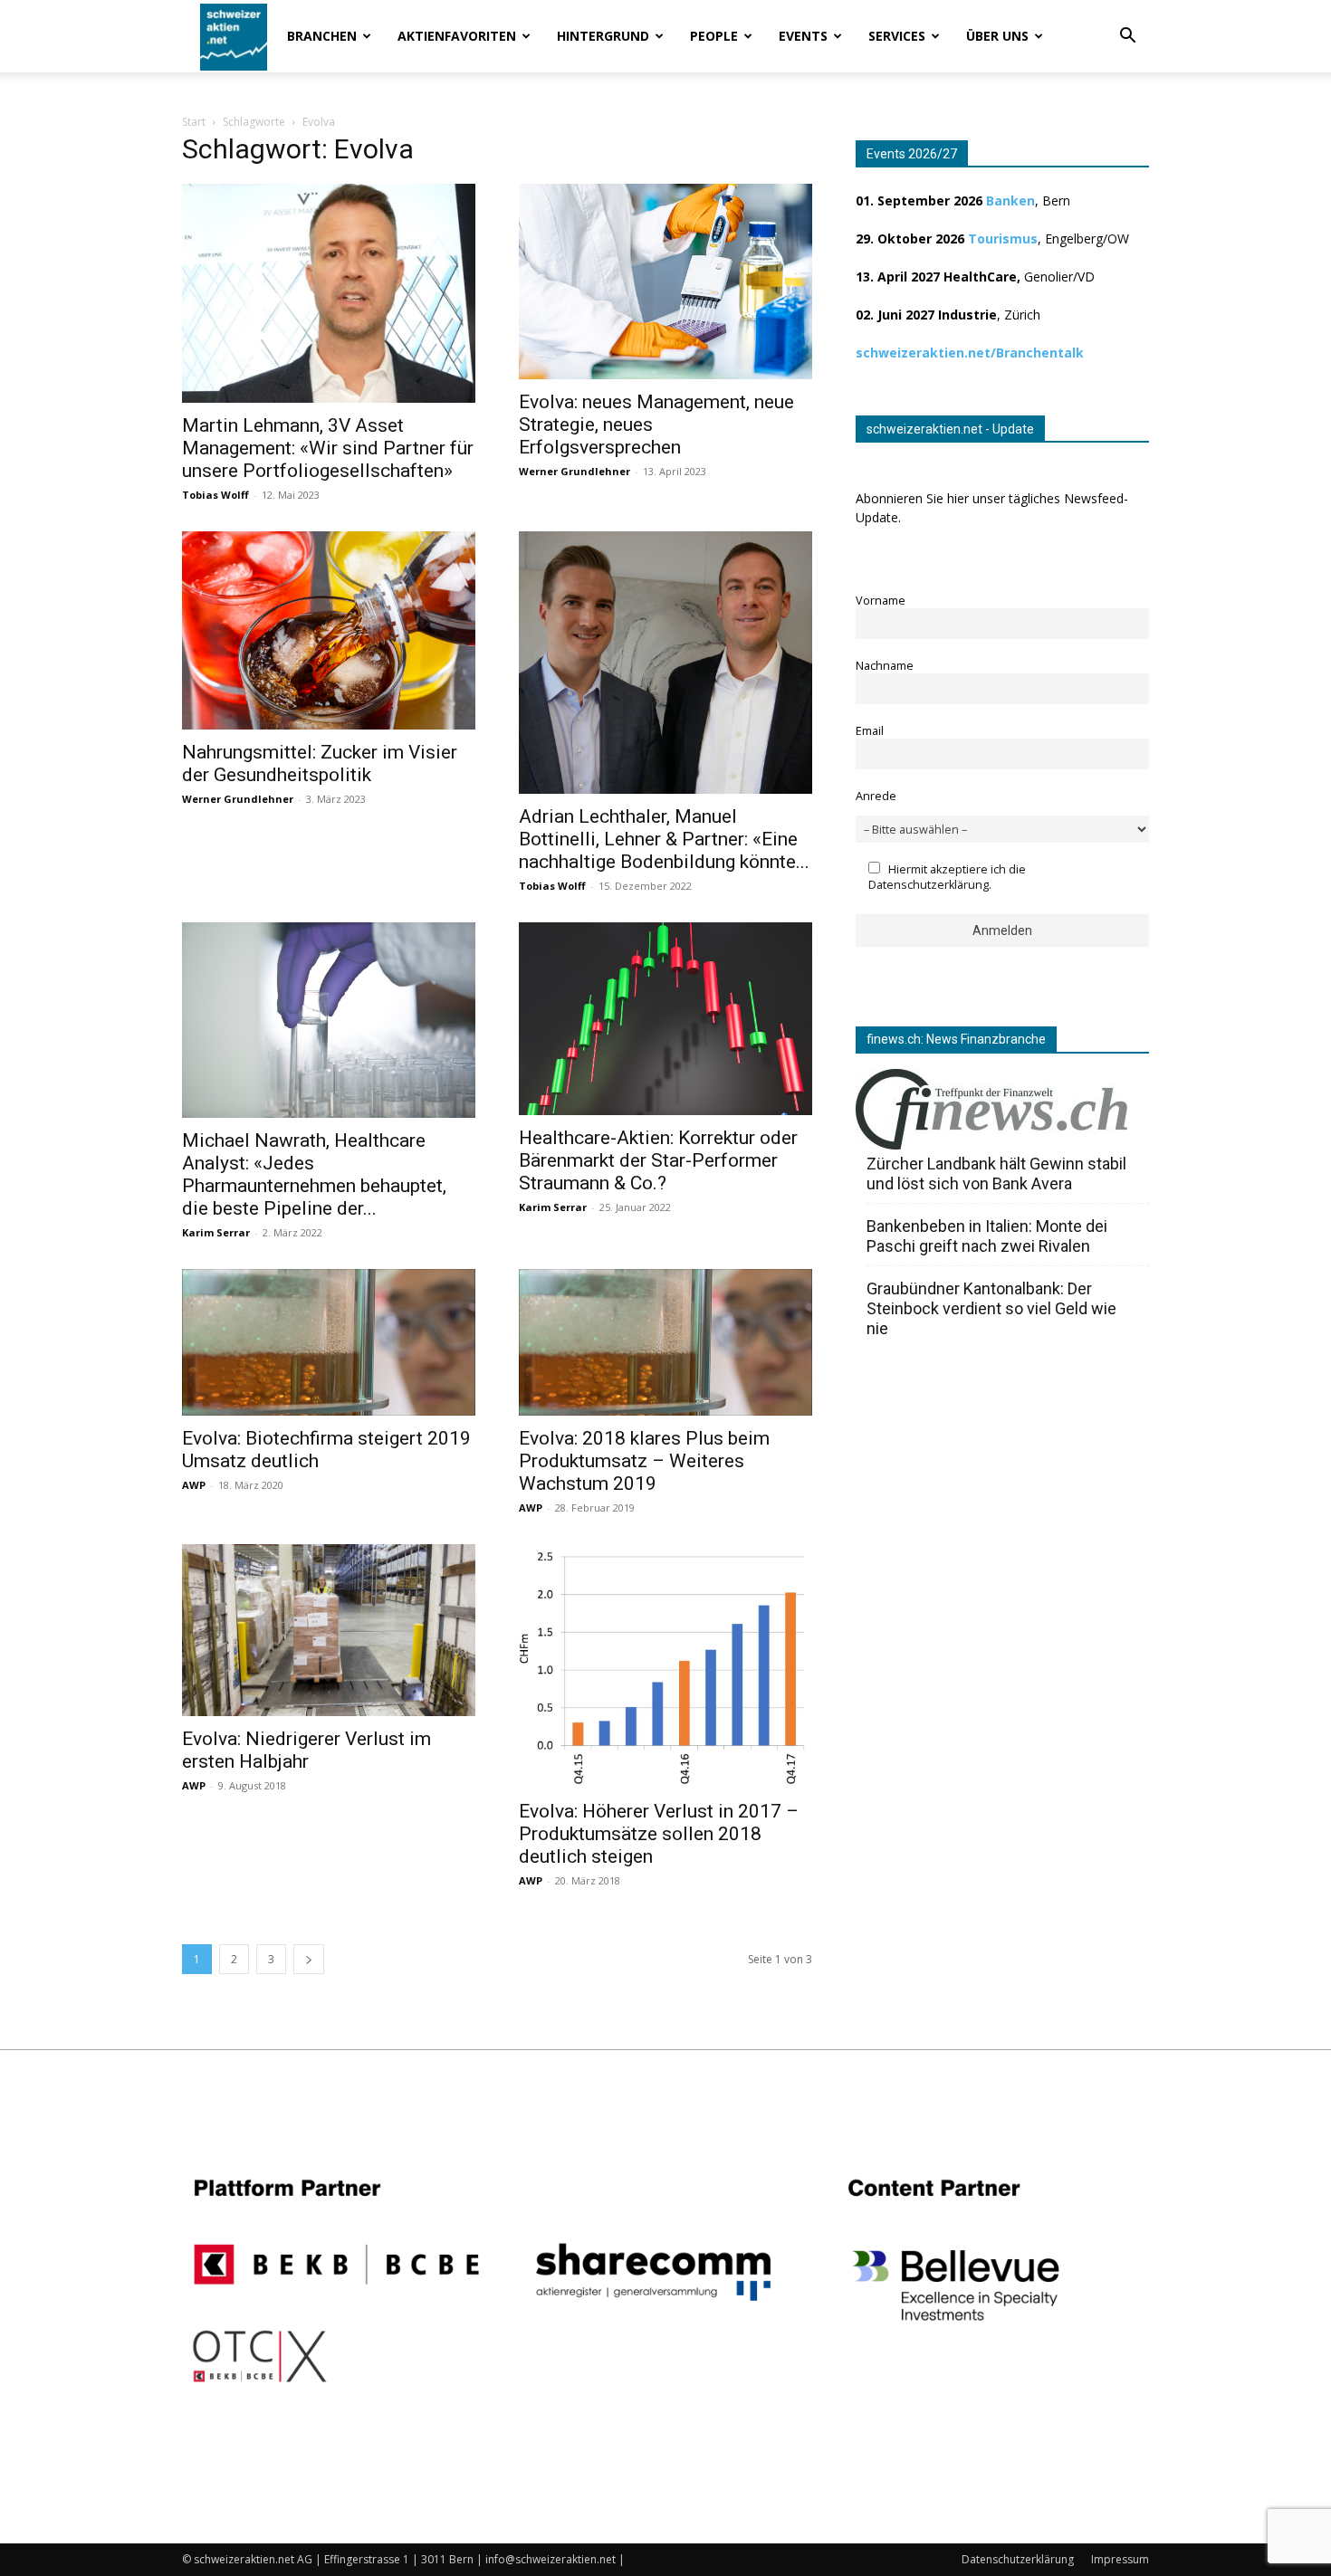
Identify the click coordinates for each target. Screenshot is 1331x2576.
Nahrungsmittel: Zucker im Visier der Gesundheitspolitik (320, 763)
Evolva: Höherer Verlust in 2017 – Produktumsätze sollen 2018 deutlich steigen (659, 1834)
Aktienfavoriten (457, 36)
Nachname (885, 666)
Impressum (1120, 2559)
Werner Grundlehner (575, 471)
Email (870, 731)
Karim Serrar (216, 1232)
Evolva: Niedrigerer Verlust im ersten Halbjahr (306, 1750)
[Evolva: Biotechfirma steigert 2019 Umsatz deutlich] (329, 1342)
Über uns (997, 36)
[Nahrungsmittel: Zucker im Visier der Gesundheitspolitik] (329, 630)
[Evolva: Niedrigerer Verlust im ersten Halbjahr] (329, 1630)
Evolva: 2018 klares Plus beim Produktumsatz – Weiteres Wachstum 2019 (644, 1461)
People (714, 36)
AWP (194, 1485)
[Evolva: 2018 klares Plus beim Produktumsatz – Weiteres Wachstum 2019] (665, 1342)
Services (897, 36)
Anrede (876, 796)
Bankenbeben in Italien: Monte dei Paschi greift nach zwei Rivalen (987, 1236)
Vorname (881, 601)
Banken (1010, 200)
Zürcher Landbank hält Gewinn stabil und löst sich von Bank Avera (996, 1174)
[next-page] (309, 1959)
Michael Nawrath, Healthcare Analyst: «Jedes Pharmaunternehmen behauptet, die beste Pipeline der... (314, 1174)
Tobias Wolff (215, 495)
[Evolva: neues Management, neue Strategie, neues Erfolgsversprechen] (665, 281)
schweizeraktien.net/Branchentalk (970, 353)
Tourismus (1003, 239)
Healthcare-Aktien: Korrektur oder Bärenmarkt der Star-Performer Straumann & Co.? (658, 1160)
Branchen (322, 36)
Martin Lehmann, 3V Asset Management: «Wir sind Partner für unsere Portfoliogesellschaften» (328, 448)
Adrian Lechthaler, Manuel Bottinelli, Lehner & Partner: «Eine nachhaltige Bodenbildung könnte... (664, 839)
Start (194, 122)
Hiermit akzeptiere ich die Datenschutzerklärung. (947, 877)
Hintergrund (603, 36)
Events (803, 36)
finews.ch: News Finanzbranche (956, 1039)
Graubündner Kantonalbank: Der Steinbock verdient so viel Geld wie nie (991, 1308)
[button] (1127, 38)
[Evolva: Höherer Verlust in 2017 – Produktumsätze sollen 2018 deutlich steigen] (665, 1666)
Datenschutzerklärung (1018, 2559)
